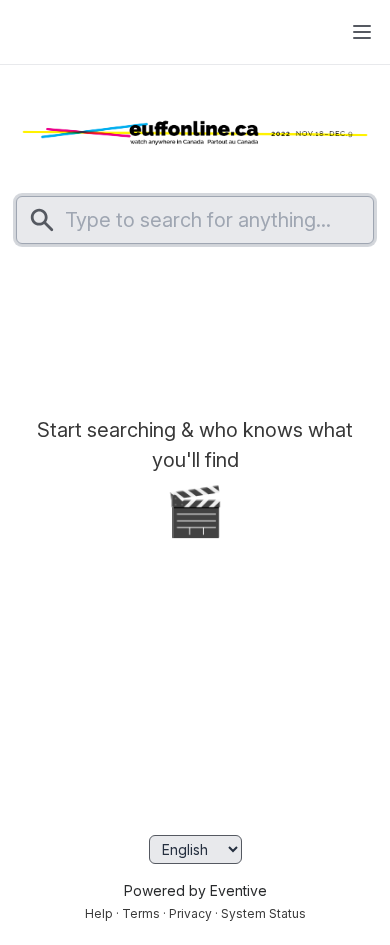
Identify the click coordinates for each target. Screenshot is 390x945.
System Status (263, 913)
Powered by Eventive (195, 890)
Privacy (190, 913)
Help (99, 913)
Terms (141, 913)
